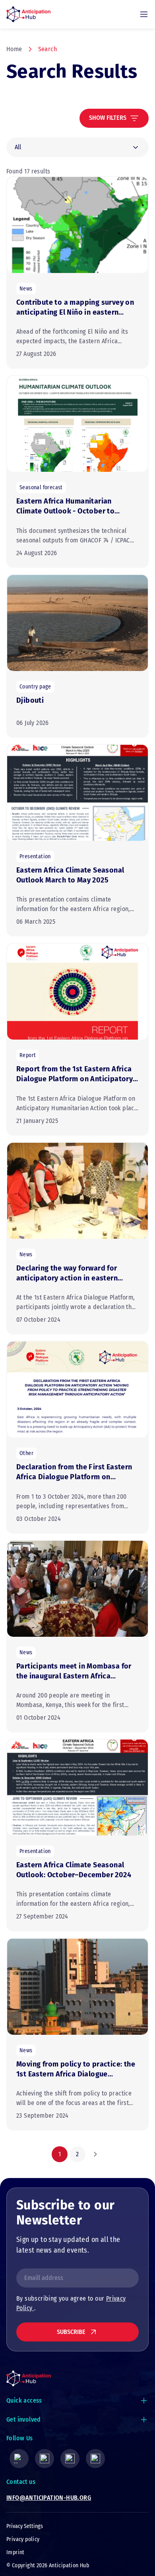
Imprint (15, 2552)
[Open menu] (144, 14)
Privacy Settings (25, 2526)
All (18, 147)
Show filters (108, 118)
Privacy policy (23, 2539)
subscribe (71, 2332)
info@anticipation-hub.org (49, 2498)
